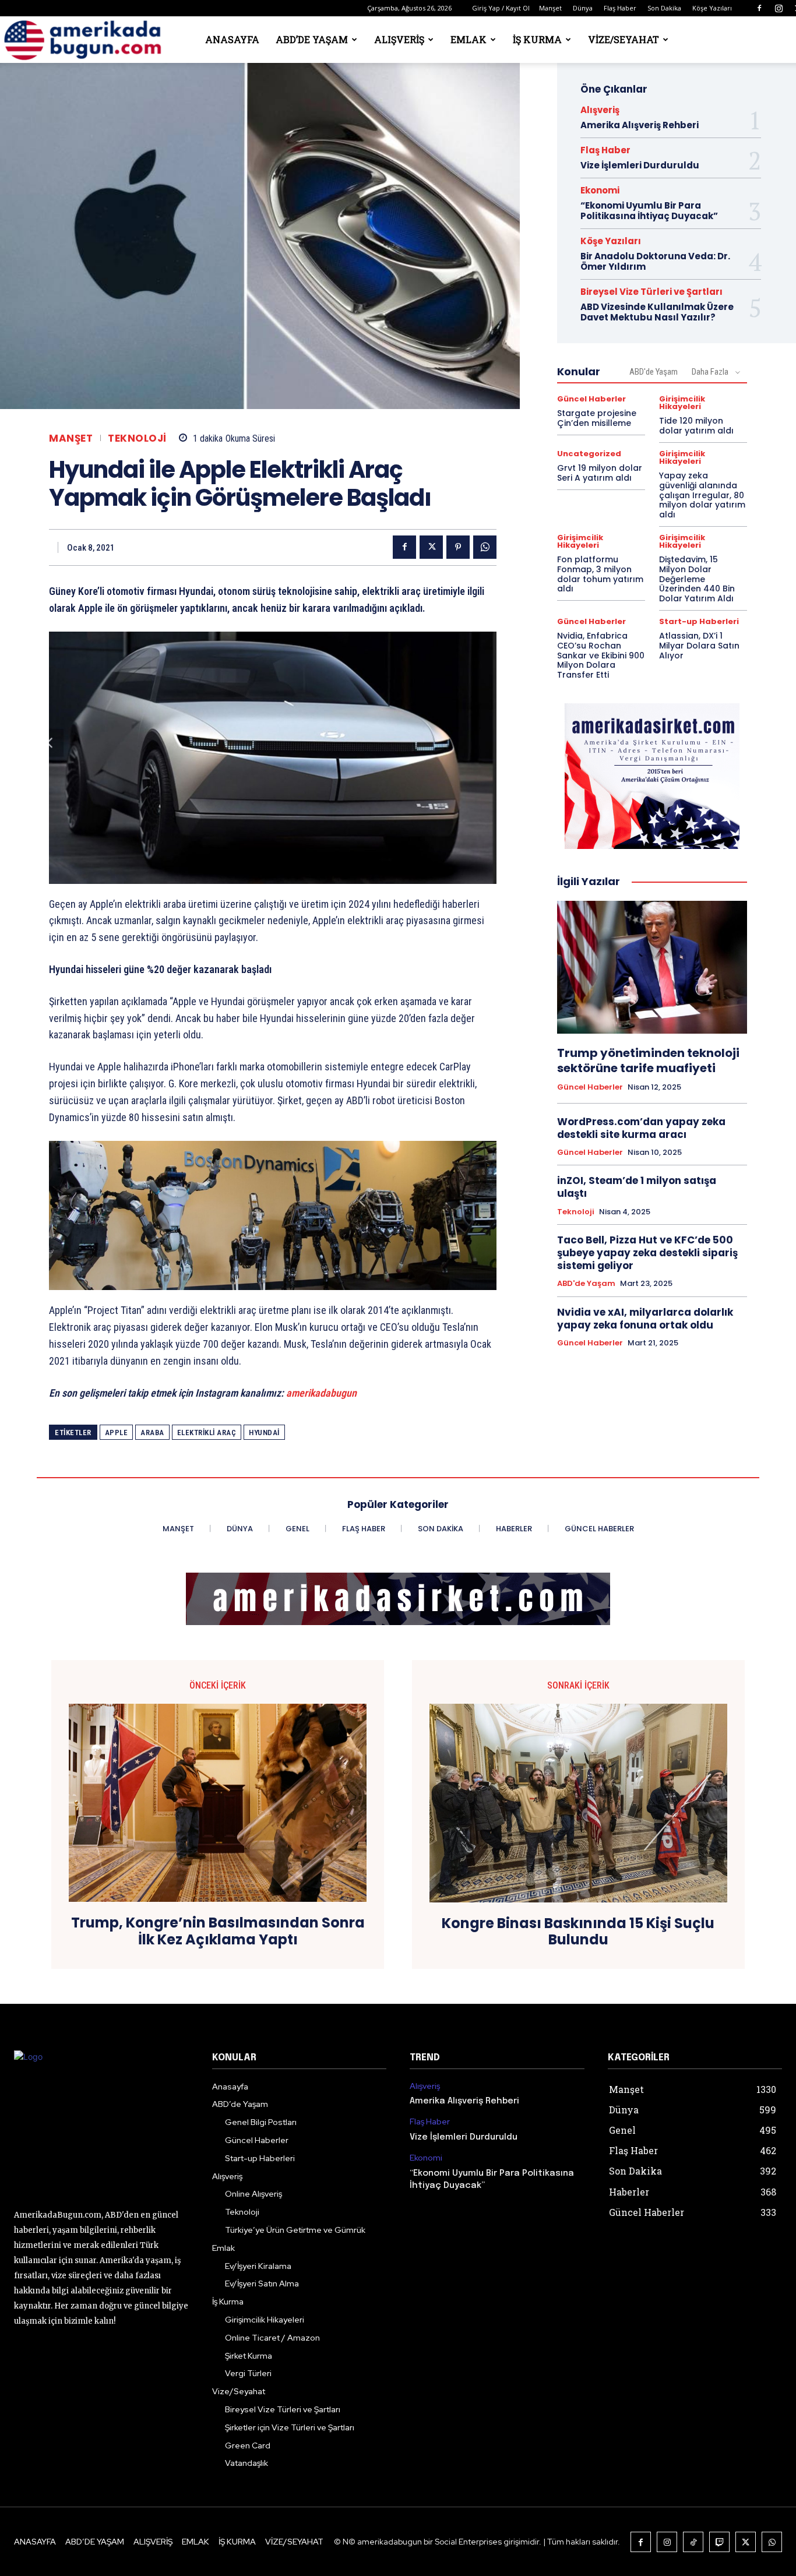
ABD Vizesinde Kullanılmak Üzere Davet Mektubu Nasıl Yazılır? (657, 312)
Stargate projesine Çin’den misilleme (597, 418)
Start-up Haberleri (699, 621)
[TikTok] (693, 2542)
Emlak (469, 39)
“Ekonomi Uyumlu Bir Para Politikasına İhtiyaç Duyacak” (649, 211)
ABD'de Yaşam (654, 372)
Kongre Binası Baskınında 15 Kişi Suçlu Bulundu (578, 1932)
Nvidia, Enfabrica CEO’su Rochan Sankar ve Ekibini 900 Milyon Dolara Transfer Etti (601, 655)
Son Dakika (664, 8)
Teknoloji (137, 438)
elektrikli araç (207, 1433)
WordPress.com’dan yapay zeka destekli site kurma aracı (641, 1128)
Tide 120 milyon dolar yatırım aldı (696, 426)
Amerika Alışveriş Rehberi (640, 125)
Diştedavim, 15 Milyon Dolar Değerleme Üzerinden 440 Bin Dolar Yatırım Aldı (697, 579)
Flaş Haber (620, 8)
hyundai (264, 1433)
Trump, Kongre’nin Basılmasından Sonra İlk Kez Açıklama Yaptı (218, 1932)
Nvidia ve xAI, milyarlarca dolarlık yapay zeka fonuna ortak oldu (645, 1319)
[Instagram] (779, 8)
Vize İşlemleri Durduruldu (640, 165)
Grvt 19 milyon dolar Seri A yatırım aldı (600, 473)
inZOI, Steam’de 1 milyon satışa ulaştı (637, 1187)
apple (117, 1433)
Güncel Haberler (591, 399)
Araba (152, 1433)
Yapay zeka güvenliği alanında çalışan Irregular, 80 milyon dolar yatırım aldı (702, 495)
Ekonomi (600, 190)
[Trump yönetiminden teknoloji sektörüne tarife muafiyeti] (652, 967)
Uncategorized (589, 454)
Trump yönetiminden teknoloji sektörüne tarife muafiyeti (648, 1060)
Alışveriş (399, 39)
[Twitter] (431, 547)
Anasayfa (232, 39)
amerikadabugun (321, 1393)
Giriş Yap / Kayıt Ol (501, 8)
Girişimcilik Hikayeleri (682, 403)
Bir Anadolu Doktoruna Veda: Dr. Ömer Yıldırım (655, 261)
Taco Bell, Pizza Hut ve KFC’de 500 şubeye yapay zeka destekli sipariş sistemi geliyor (647, 1253)
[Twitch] (719, 2542)
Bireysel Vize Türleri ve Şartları (651, 292)
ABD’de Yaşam (312, 39)
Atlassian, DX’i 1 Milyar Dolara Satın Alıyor (699, 646)
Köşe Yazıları (712, 8)
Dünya (583, 8)
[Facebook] (759, 8)
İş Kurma (537, 39)
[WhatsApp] (485, 547)
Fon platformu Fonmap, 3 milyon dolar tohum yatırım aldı (600, 574)
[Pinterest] (458, 547)
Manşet (550, 8)
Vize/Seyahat (624, 39)
